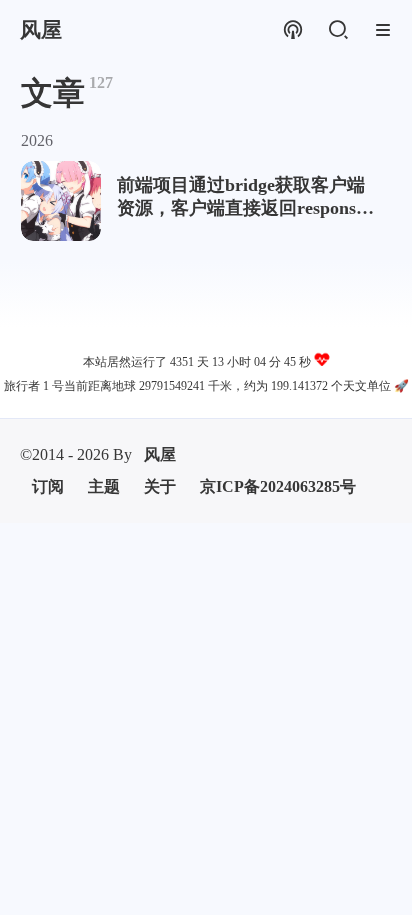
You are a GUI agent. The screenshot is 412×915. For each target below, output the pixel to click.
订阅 (48, 486)
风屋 (160, 454)
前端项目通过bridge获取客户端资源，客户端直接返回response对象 (241, 197)
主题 (104, 486)
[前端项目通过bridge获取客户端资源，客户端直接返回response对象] (61, 201)
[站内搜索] (337, 30)
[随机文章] (292, 30)
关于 (160, 486)
